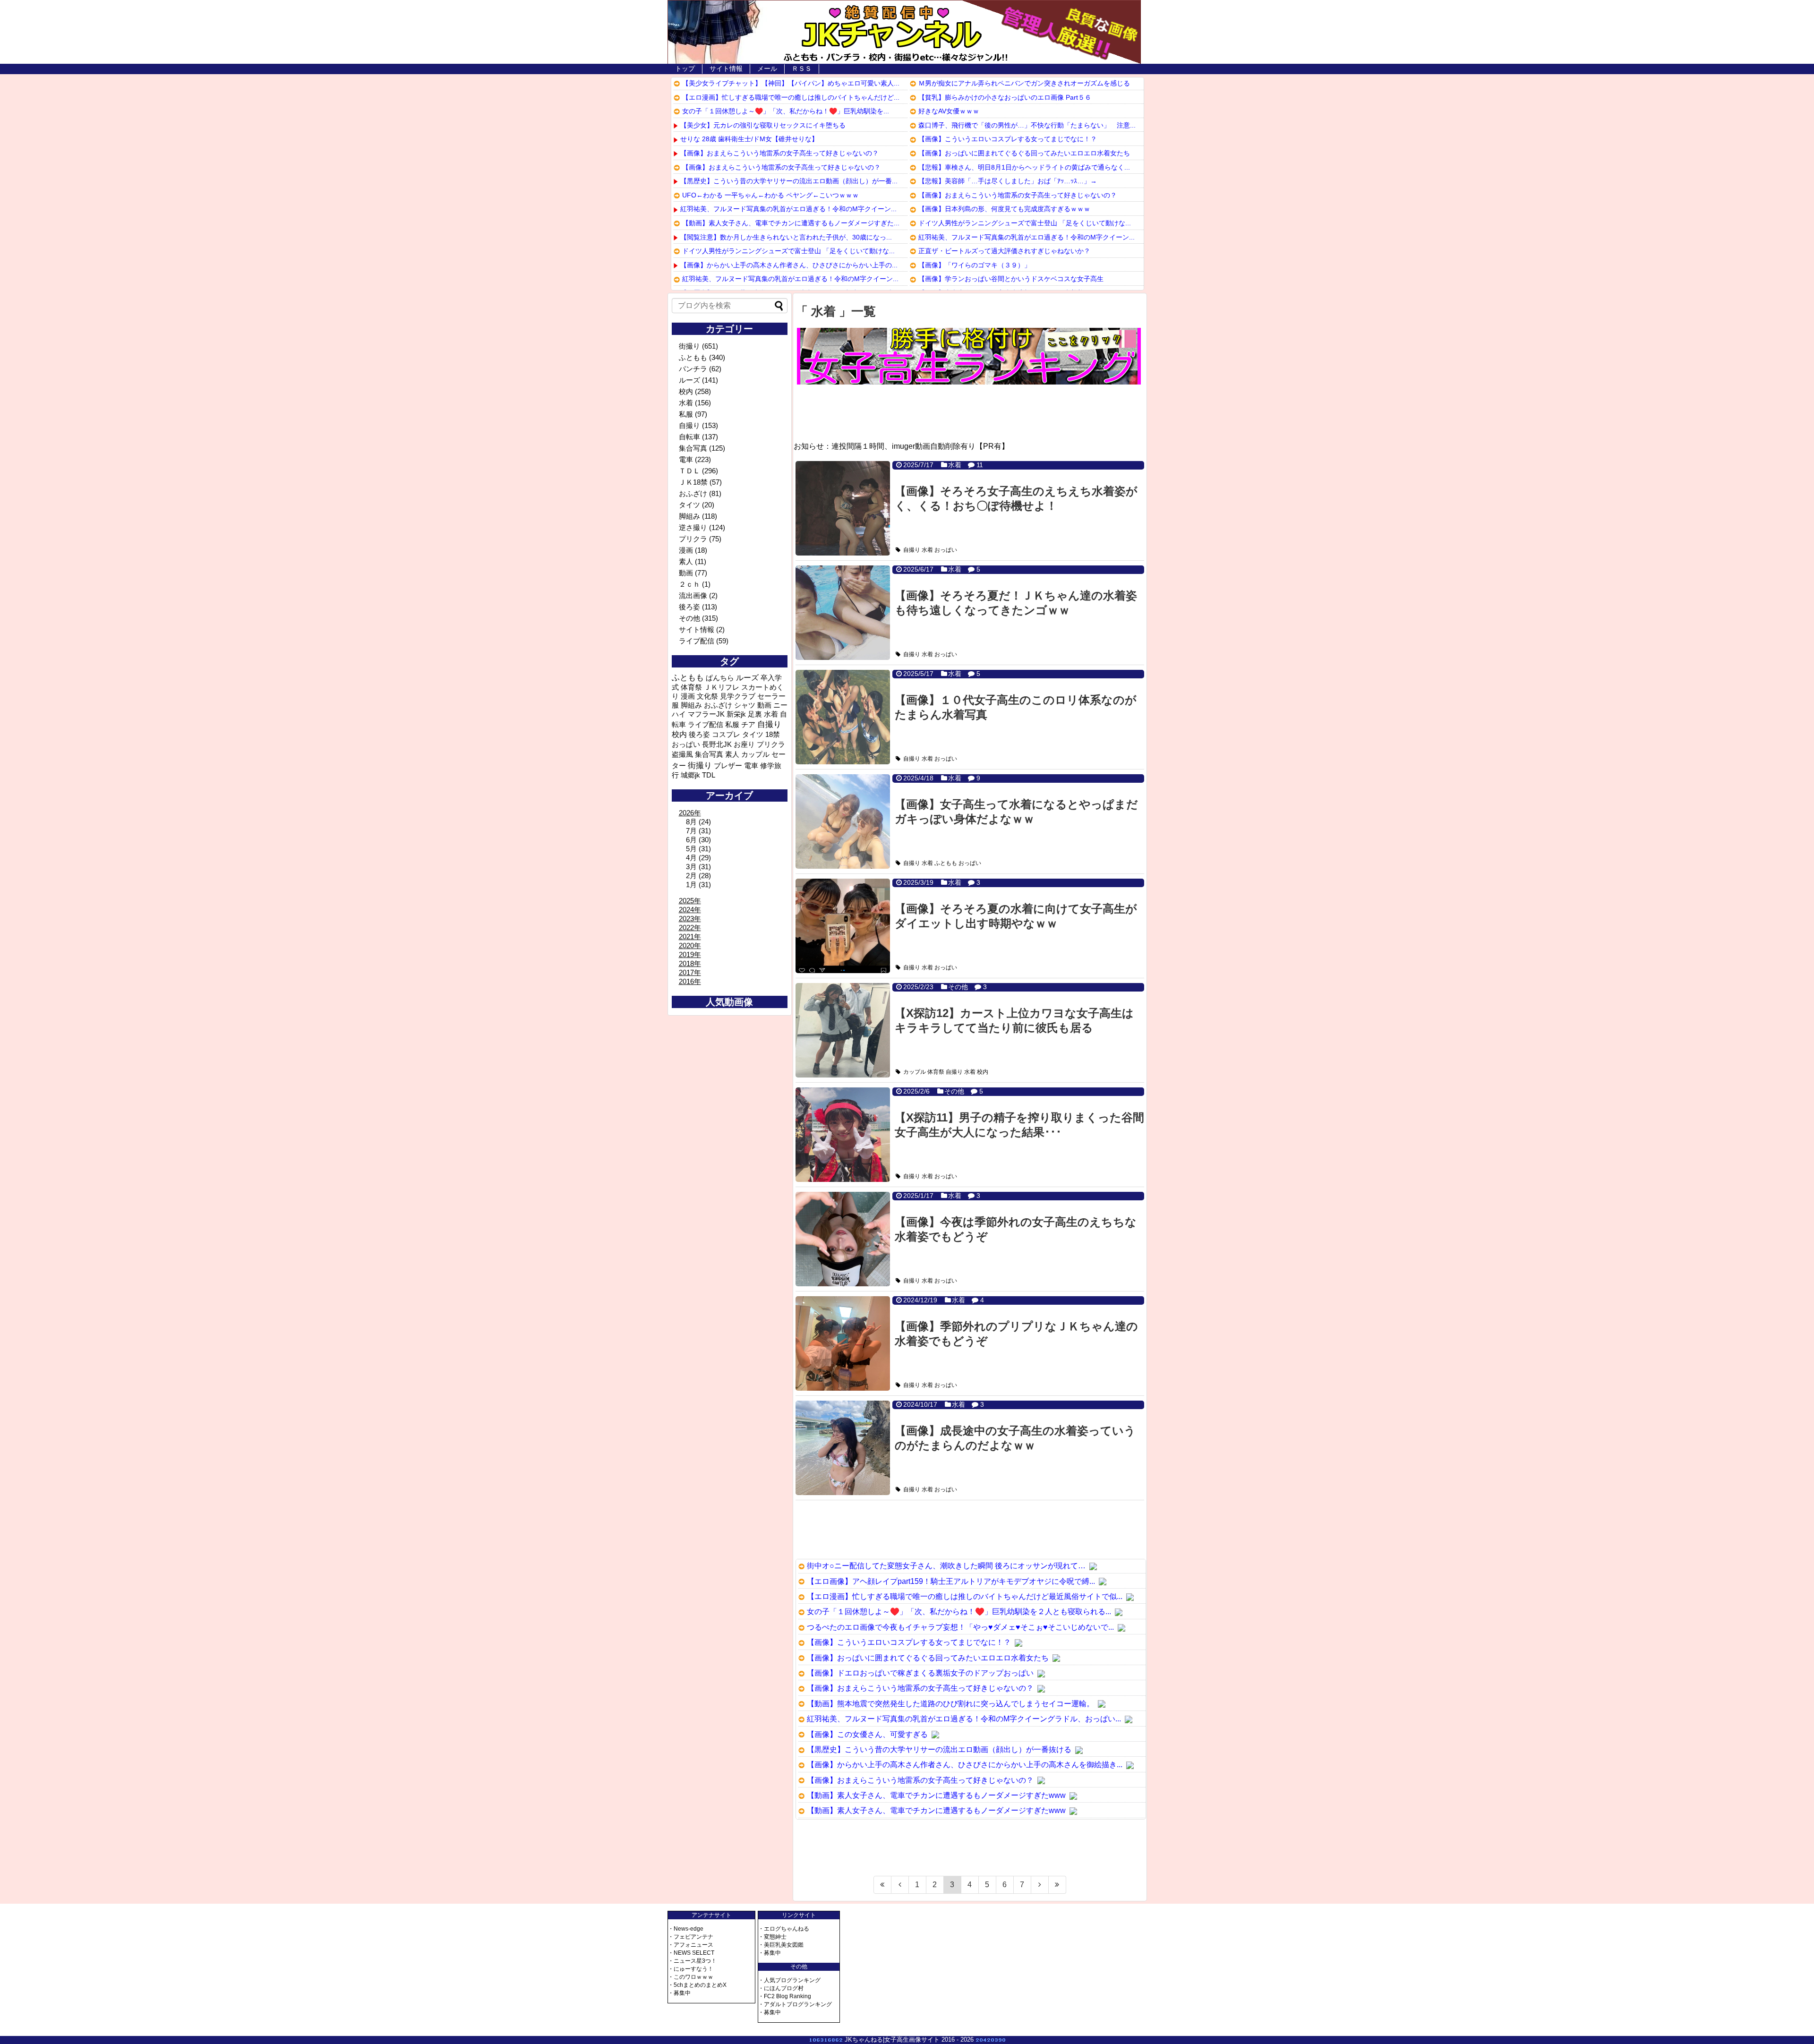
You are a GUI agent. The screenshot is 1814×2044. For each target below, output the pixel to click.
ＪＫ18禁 (693, 482)
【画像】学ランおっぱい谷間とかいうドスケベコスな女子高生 (1011, 279)
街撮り (689, 346)
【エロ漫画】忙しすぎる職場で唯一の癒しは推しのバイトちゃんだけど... (791, 97)
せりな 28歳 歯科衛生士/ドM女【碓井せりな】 (749, 139)
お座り (744, 744)
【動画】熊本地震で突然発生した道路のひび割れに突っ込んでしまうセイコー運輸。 (950, 1704)
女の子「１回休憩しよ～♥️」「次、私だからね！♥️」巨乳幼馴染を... (786, 111)
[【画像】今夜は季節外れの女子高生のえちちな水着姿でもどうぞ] (843, 1239)
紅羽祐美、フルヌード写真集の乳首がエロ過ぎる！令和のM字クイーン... (788, 209)
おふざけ (693, 493)
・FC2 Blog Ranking (785, 1996)
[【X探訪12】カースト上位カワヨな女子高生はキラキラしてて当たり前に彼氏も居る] (843, 1030)
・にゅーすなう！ (691, 1969)
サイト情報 (726, 68)
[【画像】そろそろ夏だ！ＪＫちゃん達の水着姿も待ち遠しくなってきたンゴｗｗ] (843, 613)
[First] (882, 1885)
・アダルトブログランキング (795, 2004)
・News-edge (686, 1929)
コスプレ (726, 735)
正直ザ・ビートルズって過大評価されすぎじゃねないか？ (1004, 251)
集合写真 (693, 448)
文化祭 (707, 696)
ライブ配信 (697, 641)
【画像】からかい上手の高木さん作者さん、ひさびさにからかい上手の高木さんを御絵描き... (965, 1765)
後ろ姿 (689, 607)
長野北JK (717, 744)
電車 (686, 459)
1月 (691, 885)
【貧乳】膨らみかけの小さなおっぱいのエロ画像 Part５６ (1005, 97)
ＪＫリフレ (722, 687)
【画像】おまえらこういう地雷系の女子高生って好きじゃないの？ (779, 153)
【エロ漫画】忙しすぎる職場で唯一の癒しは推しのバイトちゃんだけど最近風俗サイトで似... (965, 1596)
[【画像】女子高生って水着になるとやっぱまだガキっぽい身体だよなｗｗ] (843, 821)
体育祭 (936, 1072)
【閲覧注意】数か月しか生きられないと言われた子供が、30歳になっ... (786, 237)
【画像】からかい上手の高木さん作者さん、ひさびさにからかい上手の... (789, 265)
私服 (686, 414)
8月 (691, 822)
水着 (955, 465)
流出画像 (693, 595)
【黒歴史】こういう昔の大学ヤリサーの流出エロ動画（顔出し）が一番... (789, 181)
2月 (691, 876)
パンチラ (693, 369)
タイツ (689, 505)
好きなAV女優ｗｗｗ (949, 111)
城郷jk (690, 775)
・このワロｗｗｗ (691, 1977)
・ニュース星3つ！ (692, 1961)
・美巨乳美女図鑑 (781, 1945)
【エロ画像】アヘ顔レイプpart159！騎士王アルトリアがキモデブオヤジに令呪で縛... (951, 1581)
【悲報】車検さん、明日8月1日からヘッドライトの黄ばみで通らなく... (1024, 167)
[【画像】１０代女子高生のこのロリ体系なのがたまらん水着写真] (843, 717)
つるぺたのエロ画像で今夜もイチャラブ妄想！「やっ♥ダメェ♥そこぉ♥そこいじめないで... (960, 1627)
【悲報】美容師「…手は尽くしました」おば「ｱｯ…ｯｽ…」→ (1008, 181)
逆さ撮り (693, 527)
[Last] (1057, 1885)
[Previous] (900, 1885)
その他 (958, 987)
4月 (691, 858)
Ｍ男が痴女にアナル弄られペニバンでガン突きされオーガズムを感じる (1024, 83)
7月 (691, 831)
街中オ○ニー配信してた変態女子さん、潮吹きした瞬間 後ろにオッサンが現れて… (946, 1566)
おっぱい (946, 550)
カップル (915, 1072)
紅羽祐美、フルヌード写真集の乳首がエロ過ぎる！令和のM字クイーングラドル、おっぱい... (964, 1719)
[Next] (1040, 1885)
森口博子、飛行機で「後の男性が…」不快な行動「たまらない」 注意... (1027, 125)
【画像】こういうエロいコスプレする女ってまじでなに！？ (1008, 139)
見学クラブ (738, 696)
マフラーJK (706, 714)
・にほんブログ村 (781, 1988)
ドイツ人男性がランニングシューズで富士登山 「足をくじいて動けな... (788, 251)
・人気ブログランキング (789, 1980)
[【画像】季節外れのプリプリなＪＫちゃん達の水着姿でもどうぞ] (843, 1343)
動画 (686, 573)
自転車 (689, 437)
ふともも (946, 863)
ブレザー (728, 765)
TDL (709, 775)
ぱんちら (720, 678)
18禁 (773, 735)
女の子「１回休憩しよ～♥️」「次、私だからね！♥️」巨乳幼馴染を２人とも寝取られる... (959, 1612)
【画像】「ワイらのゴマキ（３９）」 (975, 265)
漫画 (686, 550)
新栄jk (736, 714)
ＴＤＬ (689, 471)
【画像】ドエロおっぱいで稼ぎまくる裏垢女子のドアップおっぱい (920, 1673)
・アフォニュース (691, 1945)
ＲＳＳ (802, 68)
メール (767, 68)
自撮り (912, 550)
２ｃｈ (689, 584)
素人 (686, 561)
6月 (691, 840)
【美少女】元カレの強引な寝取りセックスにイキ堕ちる (763, 125)
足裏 (755, 714)
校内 (983, 1072)
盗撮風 (682, 754)
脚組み (689, 516)
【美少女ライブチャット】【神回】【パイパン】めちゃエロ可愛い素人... (791, 83)
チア (748, 725)
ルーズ (689, 380)
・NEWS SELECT (691, 1953)
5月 (691, 849)
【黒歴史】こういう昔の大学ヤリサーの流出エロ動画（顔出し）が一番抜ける (939, 1749)
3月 (691, 867)
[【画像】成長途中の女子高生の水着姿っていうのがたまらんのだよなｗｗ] (843, 1448)
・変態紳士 (772, 1937)
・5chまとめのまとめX (697, 1985)
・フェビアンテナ (691, 1937)
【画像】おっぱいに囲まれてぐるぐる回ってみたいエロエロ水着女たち (1024, 153)
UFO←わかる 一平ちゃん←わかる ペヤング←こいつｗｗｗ (770, 195)
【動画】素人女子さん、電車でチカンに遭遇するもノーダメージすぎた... (791, 223)
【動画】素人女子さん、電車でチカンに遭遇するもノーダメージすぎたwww (936, 1795)
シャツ (745, 705)
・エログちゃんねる (784, 1929)
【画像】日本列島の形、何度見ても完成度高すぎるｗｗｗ (1004, 209)
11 (980, 465)
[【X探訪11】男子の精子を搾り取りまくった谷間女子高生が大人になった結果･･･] (843, 1135)
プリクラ (693, 539)
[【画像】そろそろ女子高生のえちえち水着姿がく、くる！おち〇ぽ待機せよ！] (843, 508)
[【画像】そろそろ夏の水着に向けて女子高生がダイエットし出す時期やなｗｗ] (843, 926)
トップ (685, 68)
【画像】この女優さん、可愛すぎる (867, 1734)
